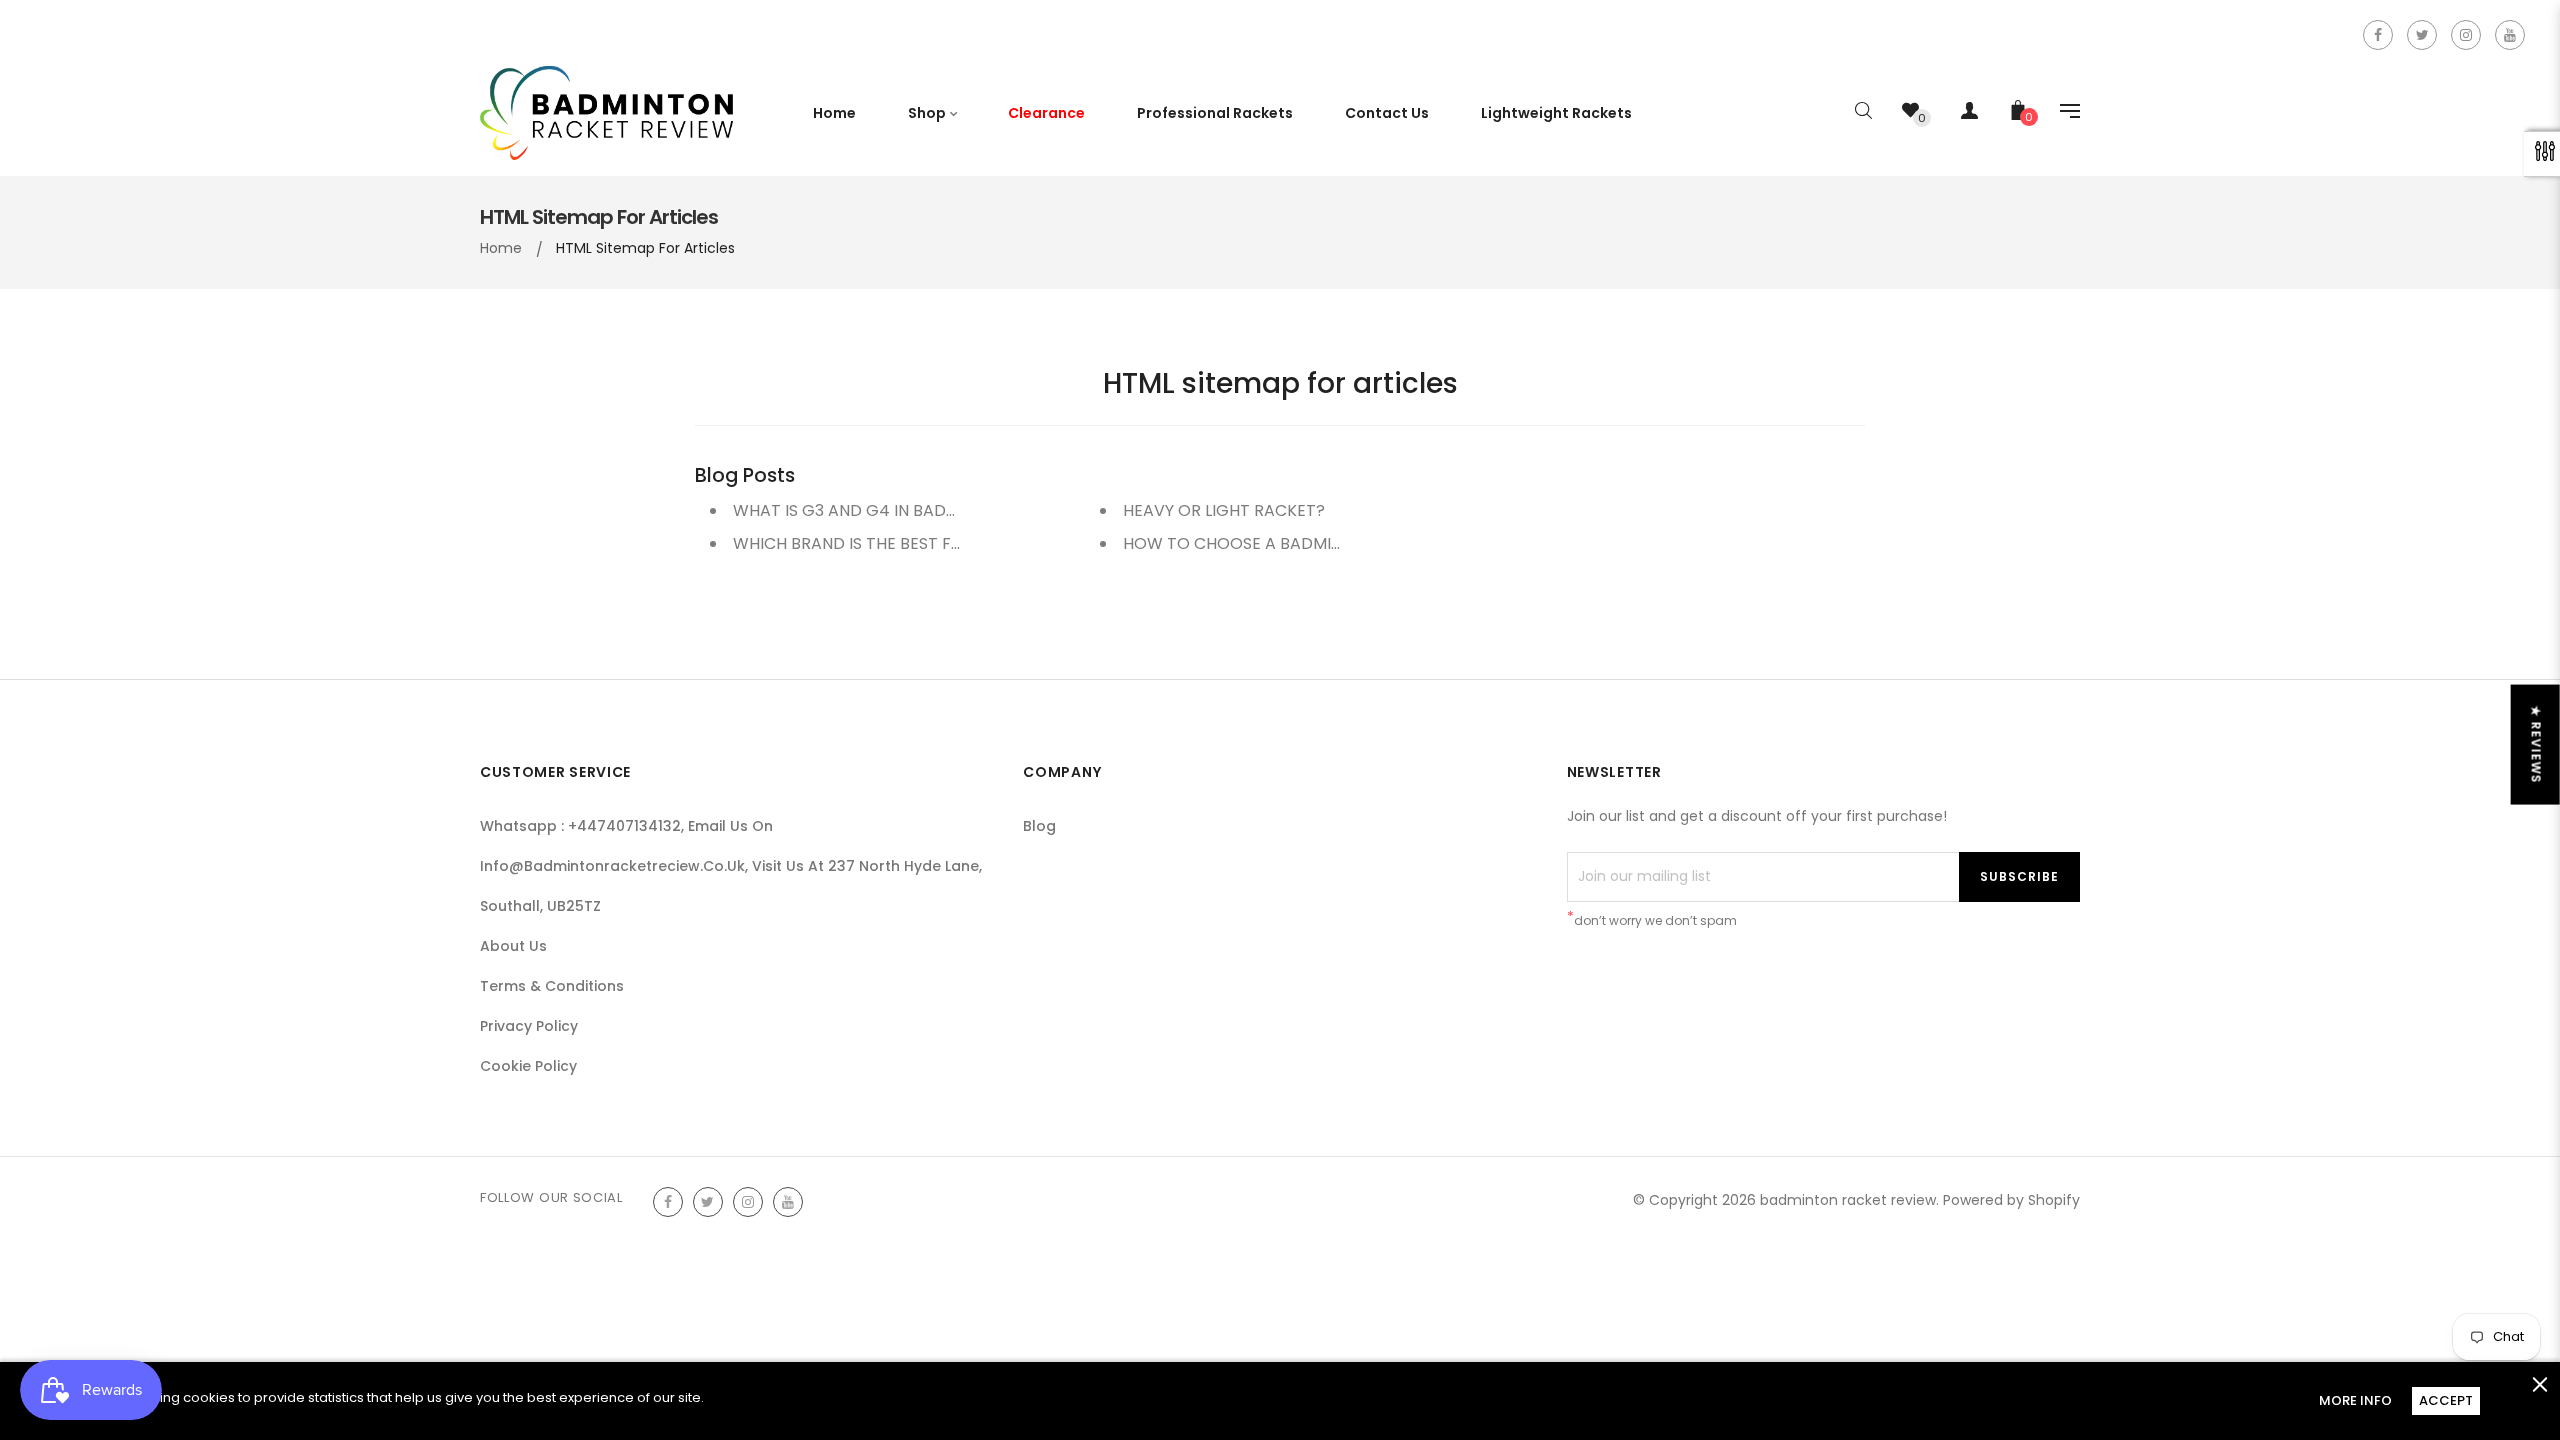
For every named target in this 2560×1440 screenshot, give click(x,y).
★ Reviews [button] (2536, 745)
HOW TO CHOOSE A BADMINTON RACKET (1282, 543)
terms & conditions (552, 986)
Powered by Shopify (2011, 1200)
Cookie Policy (528, 1066)
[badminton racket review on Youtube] (2510, 35)
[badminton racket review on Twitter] (2422, 35)
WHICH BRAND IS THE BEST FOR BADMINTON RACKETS (941, 543)
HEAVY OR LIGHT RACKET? (1224, 510)
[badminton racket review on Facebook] (2378, 35)
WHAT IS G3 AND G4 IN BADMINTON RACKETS (908, 510)
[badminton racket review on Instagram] (2466, 35)
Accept (2446, 1400)
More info (2355, 1400)
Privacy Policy (529, 1026)
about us (513, 946)
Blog (1039, 826)
